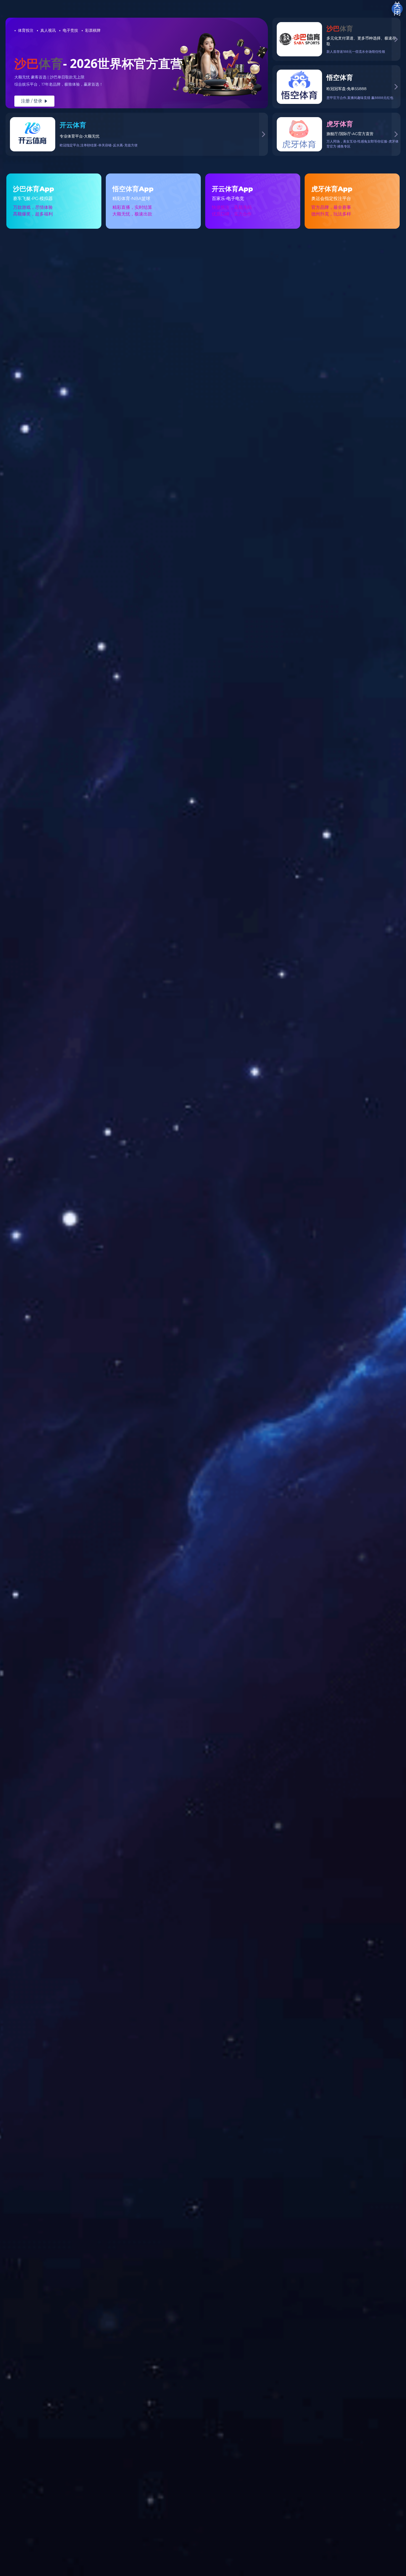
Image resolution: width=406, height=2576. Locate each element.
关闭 (397, 9)
